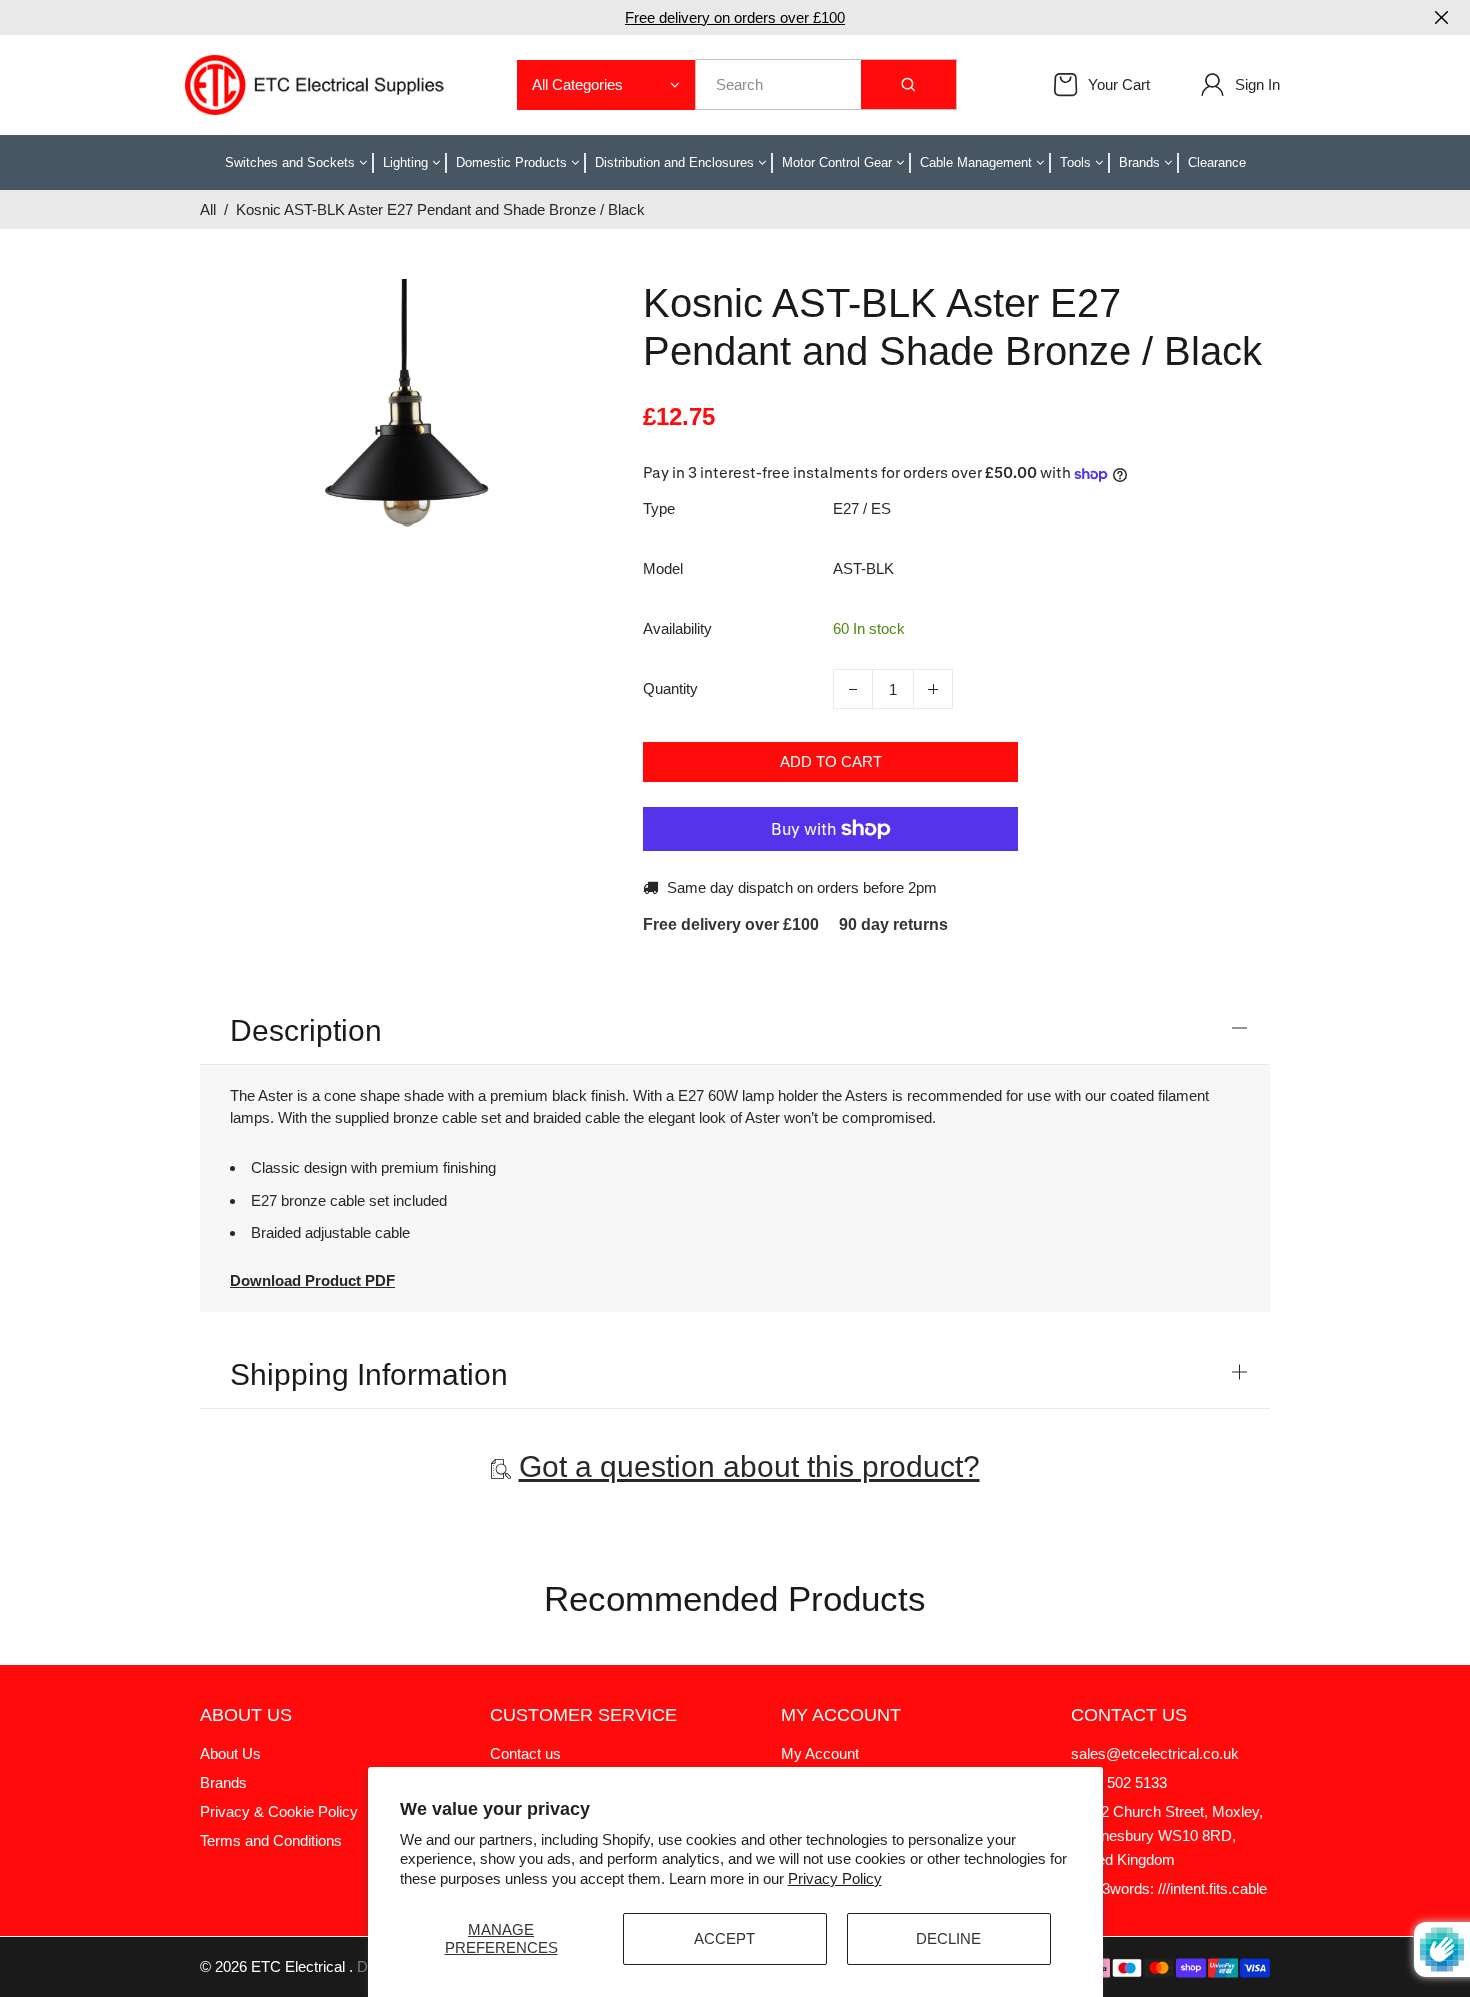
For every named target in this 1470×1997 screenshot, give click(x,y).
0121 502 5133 (1119, 1782)
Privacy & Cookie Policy (279, 1811)
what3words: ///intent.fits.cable (1169, 1888)
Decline (948, 1938)
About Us (230, 1753)
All (208, 209)
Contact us (525, 1753)
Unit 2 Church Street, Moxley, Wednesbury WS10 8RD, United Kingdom (1167, 1835)
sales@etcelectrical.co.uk (1155, 1753)
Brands (223, 1782)
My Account (820, 1753)
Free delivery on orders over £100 (735, 17)
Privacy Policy (835, 1878)
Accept (724, 1938)
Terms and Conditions (271, 1840)
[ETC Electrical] (315, 83)
